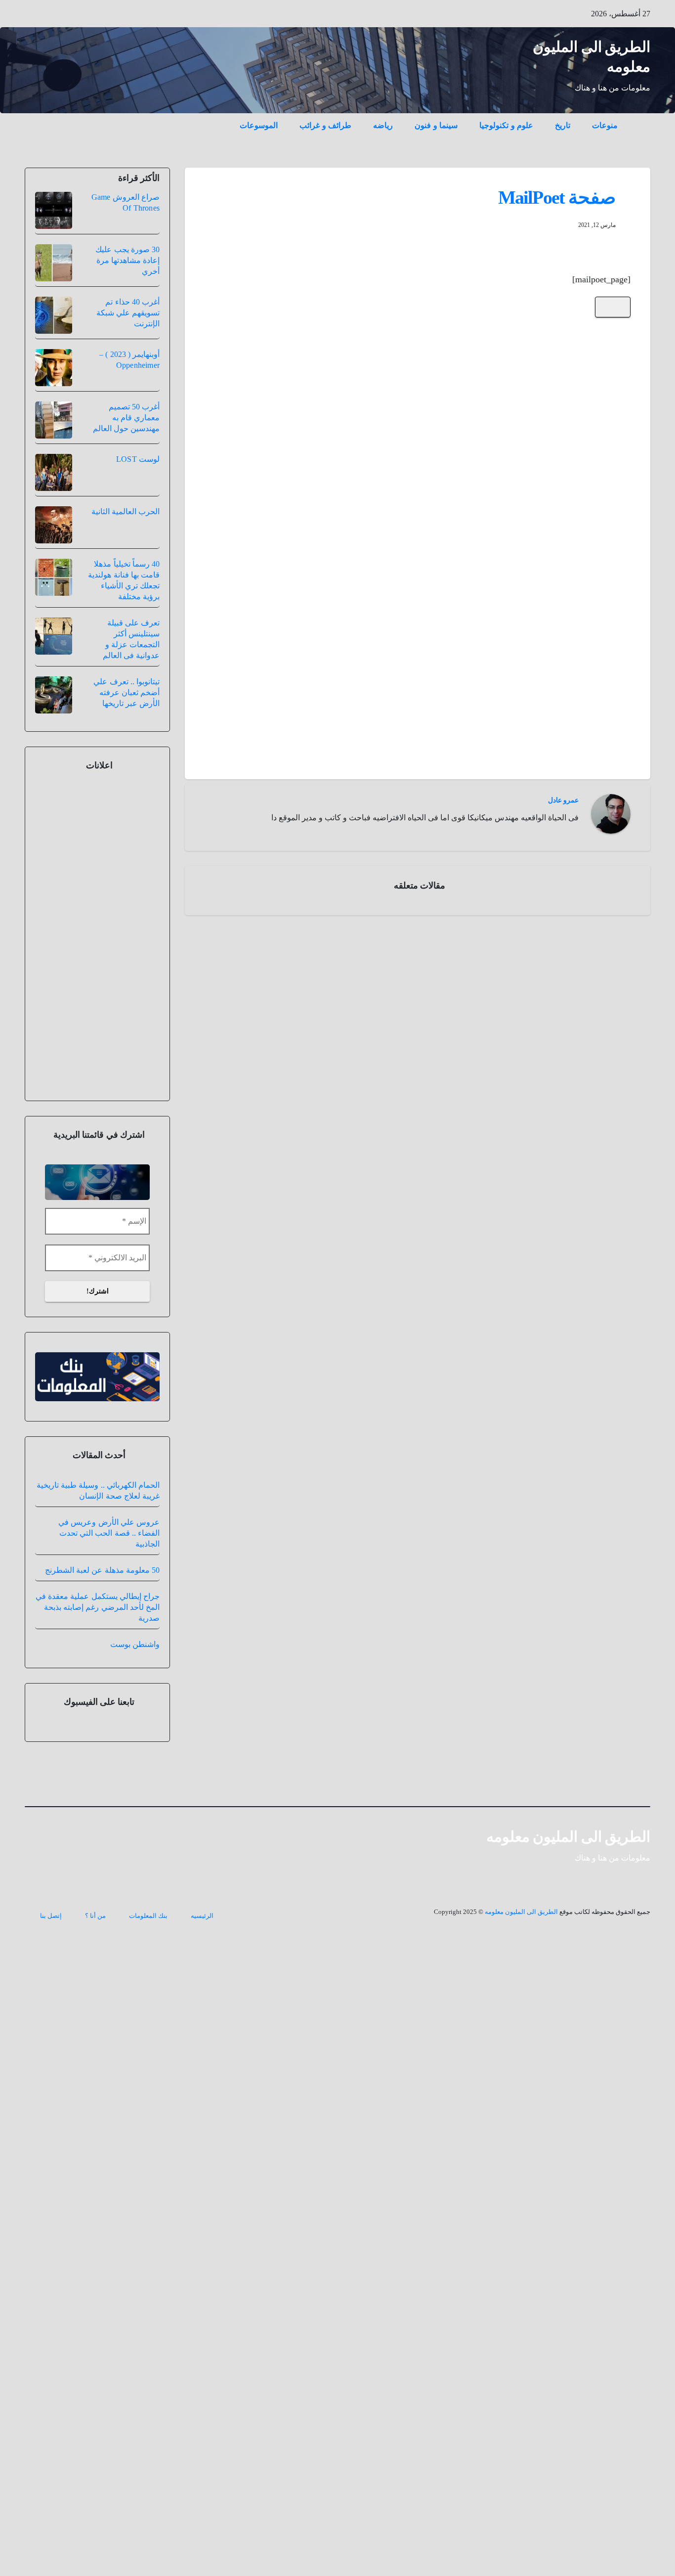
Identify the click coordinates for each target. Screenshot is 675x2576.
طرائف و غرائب (325, 125)
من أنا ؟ (95, 1916)
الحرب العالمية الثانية (126, 511)
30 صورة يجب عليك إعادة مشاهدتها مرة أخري (127, 260)
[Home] (639, 118)
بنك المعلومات (148, 1916)
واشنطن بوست (135, 1644)
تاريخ (563, 125)
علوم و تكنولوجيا (506, 125)
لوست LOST (138, 459)
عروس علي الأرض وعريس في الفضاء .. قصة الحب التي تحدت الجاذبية (109, 1533)
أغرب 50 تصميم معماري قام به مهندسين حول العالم (126, 418)
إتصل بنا (51, 1916)
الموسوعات (259, 125)
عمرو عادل (563, 800)
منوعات (605, 125)
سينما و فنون (436, 125)
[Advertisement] (418, 432)
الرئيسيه (202, 1916)
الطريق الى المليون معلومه (569, 1837)
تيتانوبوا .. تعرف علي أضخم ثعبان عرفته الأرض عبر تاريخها (127, 692)
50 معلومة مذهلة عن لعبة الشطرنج (102, 1570)
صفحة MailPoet (557, 197)
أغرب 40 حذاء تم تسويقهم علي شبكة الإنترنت (128, 313)
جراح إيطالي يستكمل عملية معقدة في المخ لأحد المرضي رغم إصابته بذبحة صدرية (98, 1607)
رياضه (383, 125)
